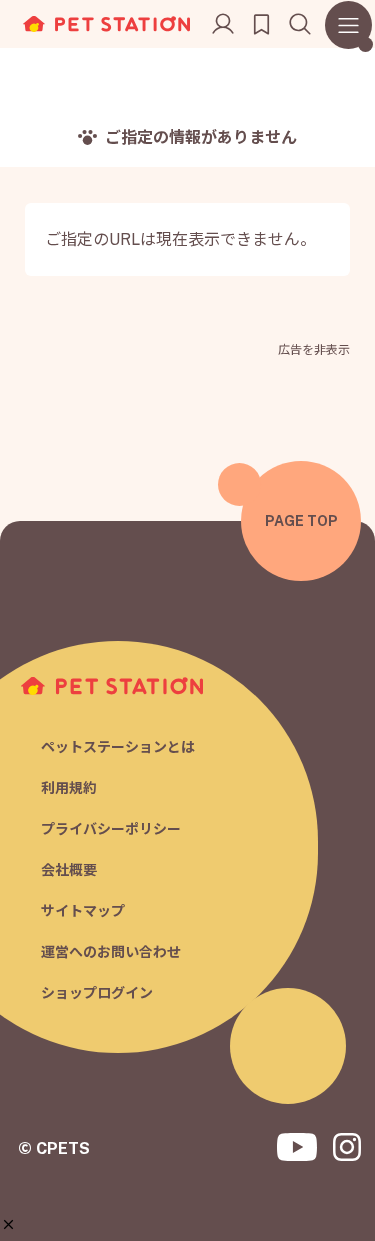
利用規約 (69, 788)
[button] (8, 1224)
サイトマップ (83, 911)
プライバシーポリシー (111, 829)
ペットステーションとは (118, 747)
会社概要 (69, 870)
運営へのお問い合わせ (111, 952)
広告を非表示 (314, 350)
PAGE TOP (301, 521)
